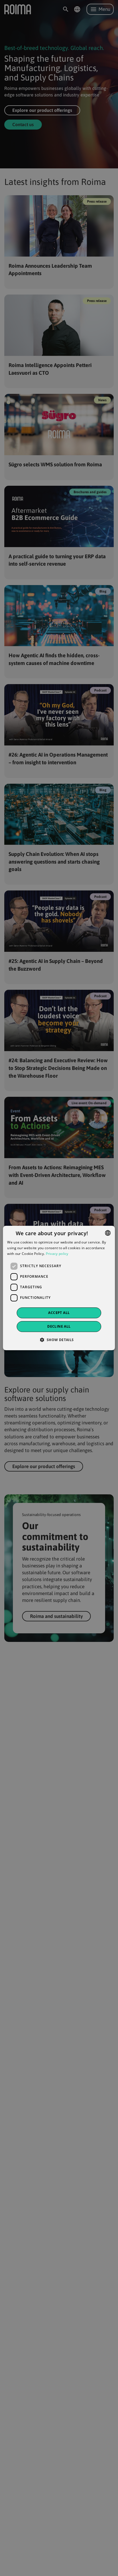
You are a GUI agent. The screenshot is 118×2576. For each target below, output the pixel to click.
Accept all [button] (59, 1313)
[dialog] (59, 1288)
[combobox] (108, 1233)
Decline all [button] (59, 1326)
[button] (59, 1340)
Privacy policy (57, 1254)
